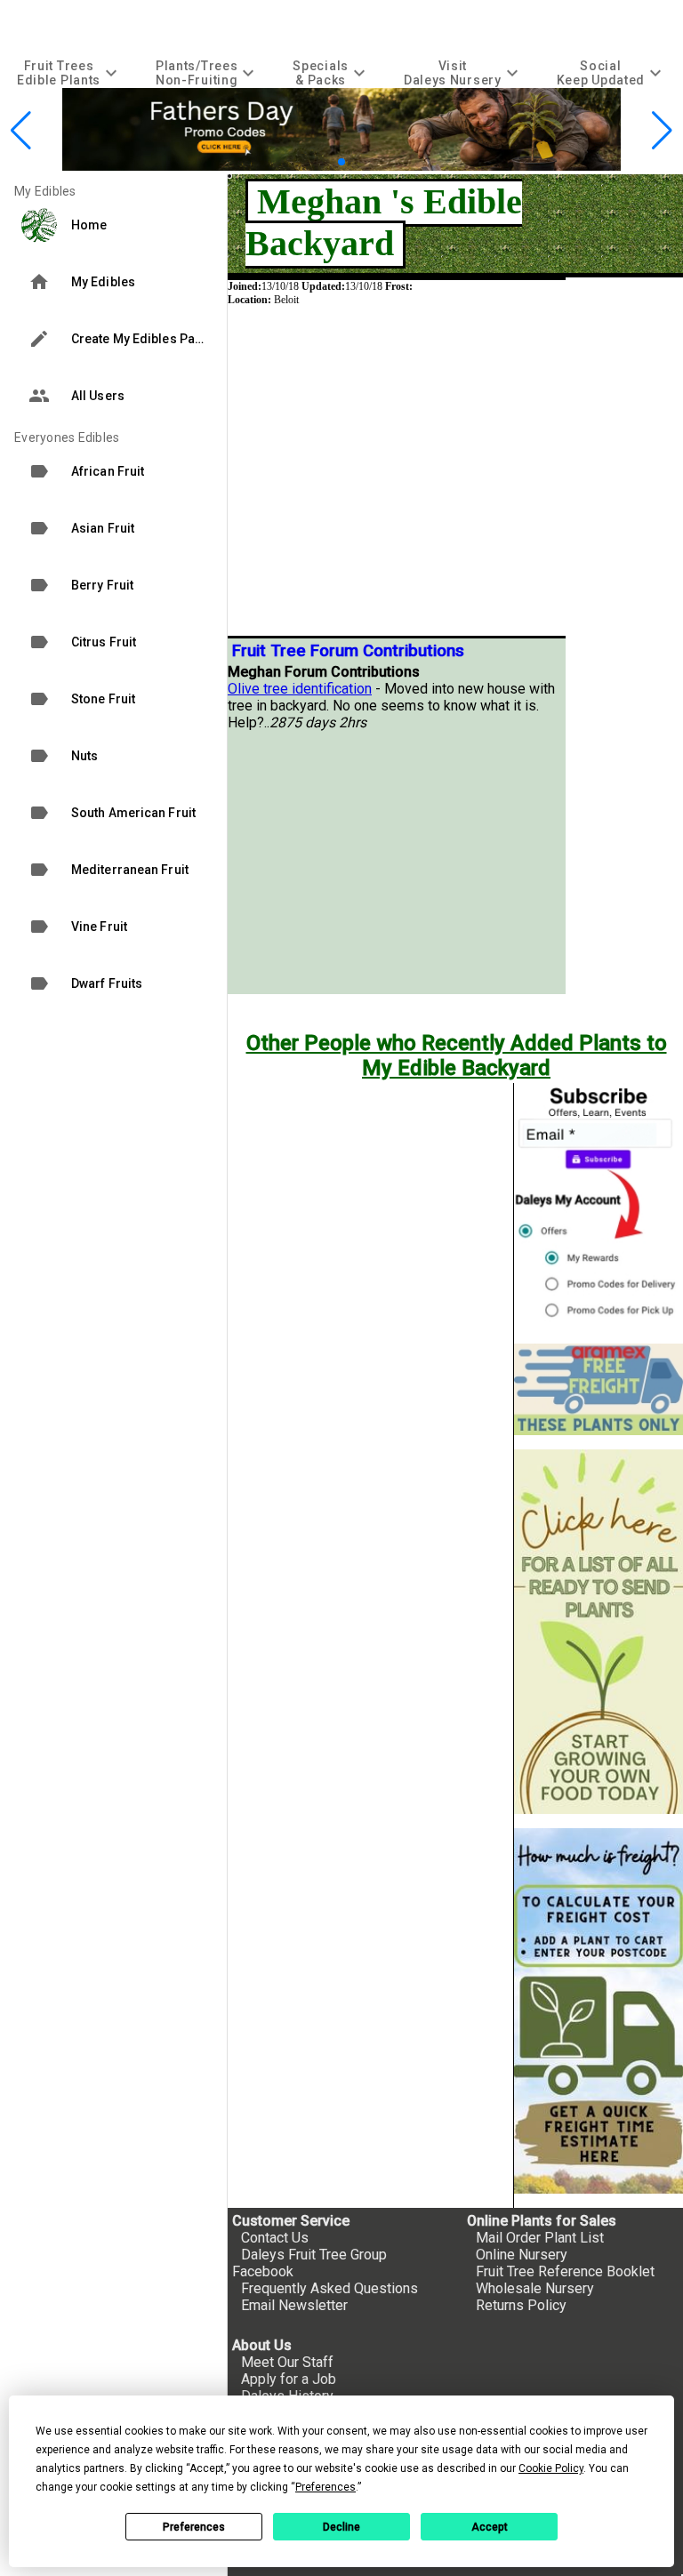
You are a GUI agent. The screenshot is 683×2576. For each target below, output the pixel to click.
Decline (341, 2527)
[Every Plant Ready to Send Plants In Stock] (599, 1632)
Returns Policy (521, 2305)
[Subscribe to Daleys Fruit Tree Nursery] (599, 1206)
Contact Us (275, 2238)
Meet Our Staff (287, 2362)
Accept (490, 2527)
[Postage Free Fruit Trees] (599, 1389)
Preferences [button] (325, 2487)
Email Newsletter (294, 2305)
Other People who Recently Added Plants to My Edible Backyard (457, 1055)
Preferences (194, 2527)
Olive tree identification (300, 689)
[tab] (69, 72)
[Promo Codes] (341, 166)
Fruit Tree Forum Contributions (348, 651)
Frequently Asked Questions (329, 2288)
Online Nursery (522, 2255)
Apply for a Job (289, 2379)
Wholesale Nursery (535, 2288)
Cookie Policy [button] (551, 2468)
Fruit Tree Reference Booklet (565, 2271)
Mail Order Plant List (540, 2238)
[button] (327, 161)
